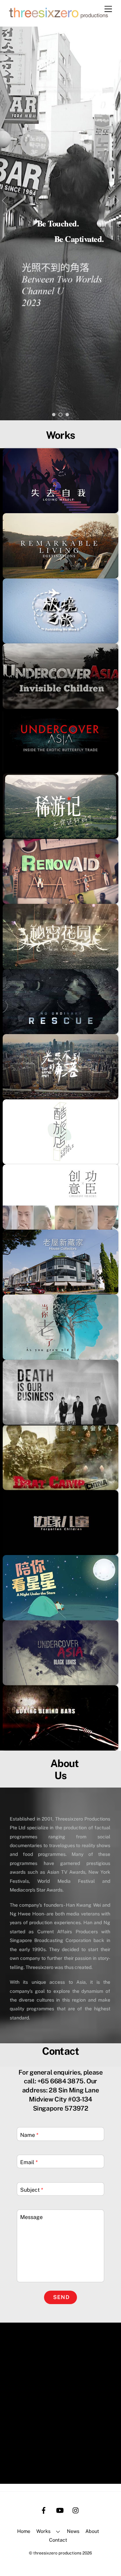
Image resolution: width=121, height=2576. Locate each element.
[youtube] (60, 2509)
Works (43, 2531)
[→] (116, 200)
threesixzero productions (57, 2553)
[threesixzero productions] (59, 18)
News (73, 2531)
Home (24, 2531)
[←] (5, 200)
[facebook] (44, 2509)
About (92, 2531)
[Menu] (108, 9)
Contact (58, 2540)
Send (61, 2297)
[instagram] (76, 2509)
